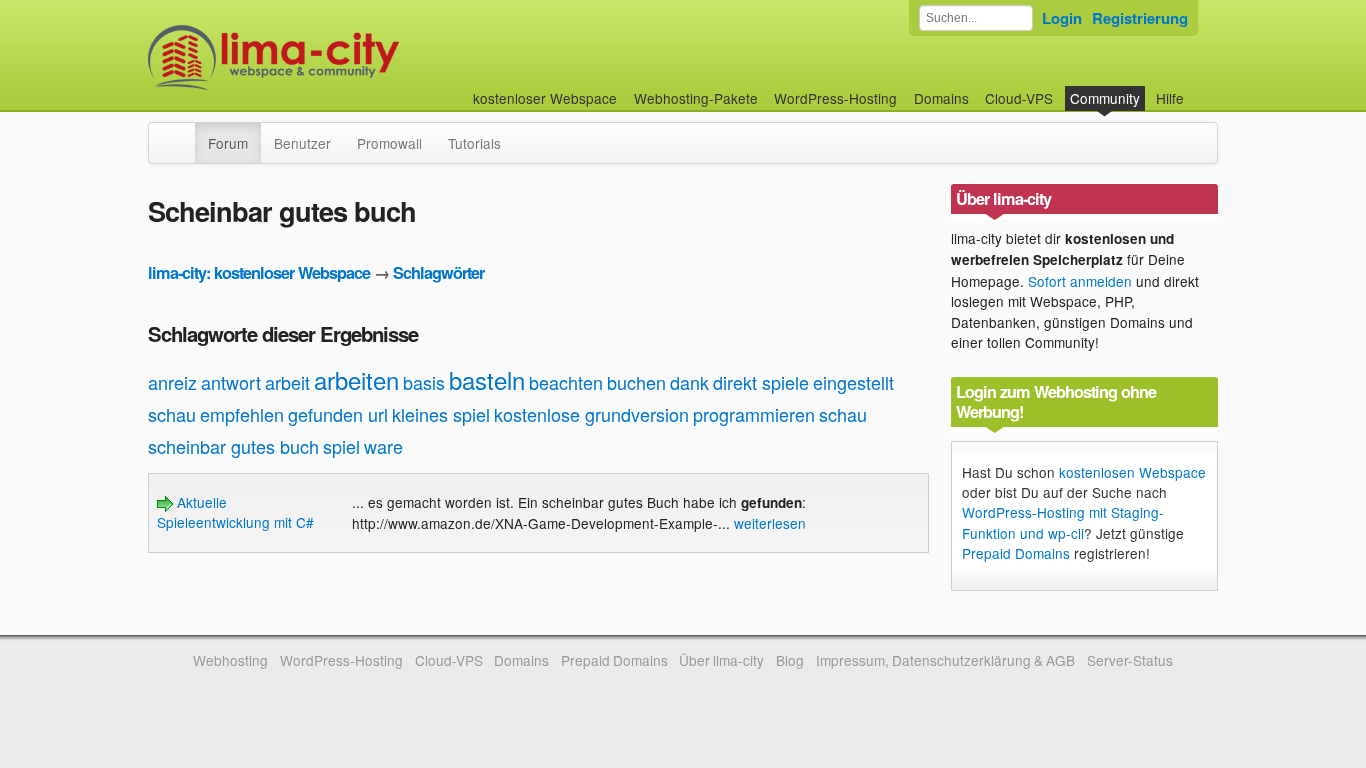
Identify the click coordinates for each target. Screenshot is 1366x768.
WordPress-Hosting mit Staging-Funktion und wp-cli (1063, 522)
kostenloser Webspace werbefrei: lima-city (348, 57)
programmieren (754, 414)
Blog (790, 660)
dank (689, 382)
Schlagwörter (438, 272)
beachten (566, 382)
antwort (231, 382)
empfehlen (242, 414)
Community (1105, 98)
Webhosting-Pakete (696, 98)
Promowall (389, 143)
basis (424, 382)
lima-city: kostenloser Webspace (259, 272)
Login (1062, 18)
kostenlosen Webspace (1132, 472)
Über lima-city (721, 660)
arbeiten (356, 379)
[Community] (182, 133)
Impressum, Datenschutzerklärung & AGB (945, 660)
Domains (941, 98)
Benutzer (302, 143)
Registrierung (1140, 18)
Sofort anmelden (1080, 281)
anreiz (172, 382)
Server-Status (1130, 660)
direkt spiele (761, 382)
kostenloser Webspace (545, 98)
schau (843, 414)
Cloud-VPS (1019, 98)
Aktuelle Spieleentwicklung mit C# (235, 512)
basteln (487, 379)
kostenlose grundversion (591, 414)
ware (383, 446)
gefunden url (338, 414)
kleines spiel (441, 414)
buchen (636, 382)
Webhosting (230, 660)
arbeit (287, 382)
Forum (228, 143)
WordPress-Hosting (835, 98)
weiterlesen (770, 523)
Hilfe (1170, 98)
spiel (341, 446)
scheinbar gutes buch (233, 446)
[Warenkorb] (1200, 88)
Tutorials (474, 143)
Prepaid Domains (1016, 553)
